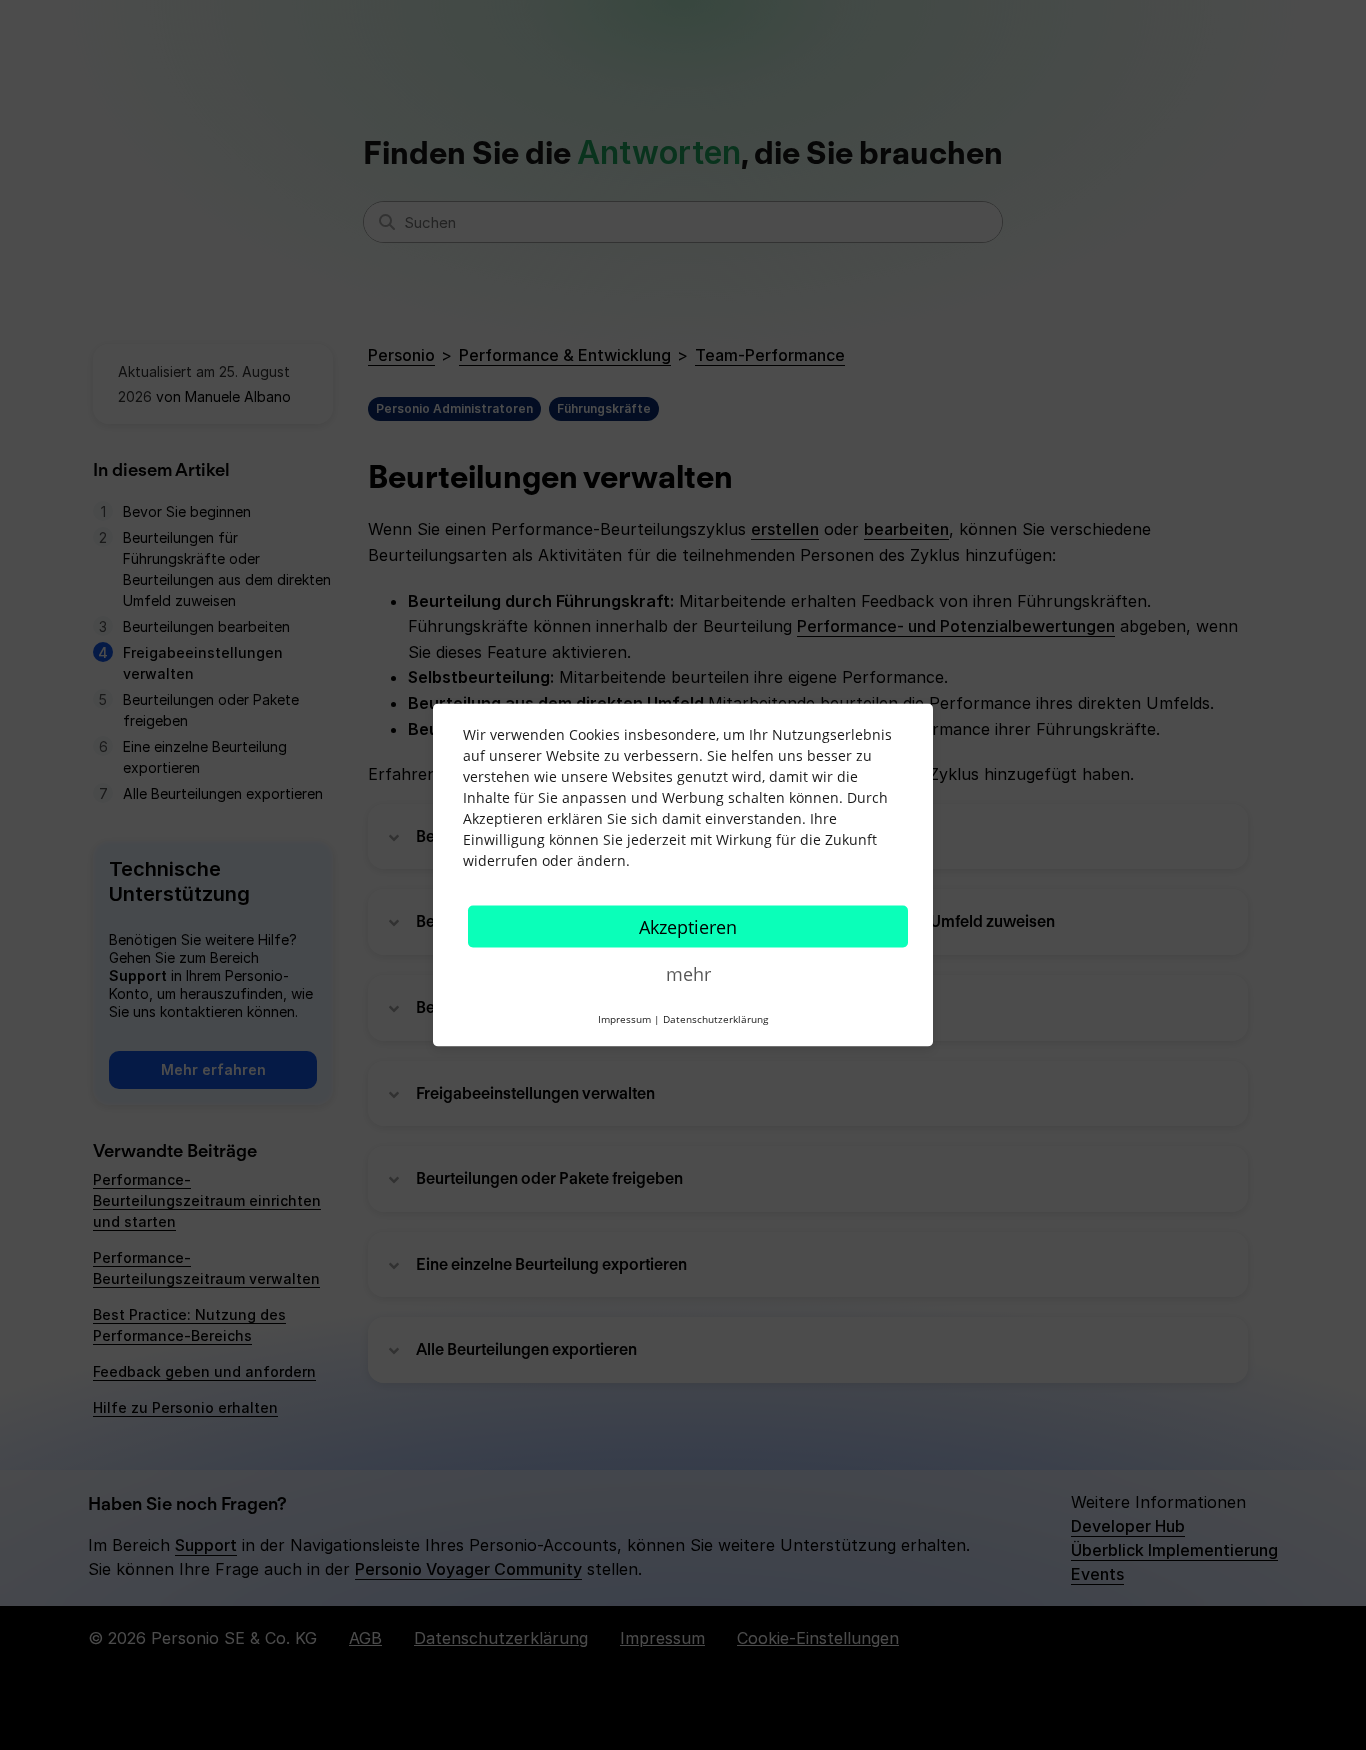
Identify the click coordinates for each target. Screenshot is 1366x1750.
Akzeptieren (688, 927)
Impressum (624, 1019)
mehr (688, 974)
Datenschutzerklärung (715, 1019)
